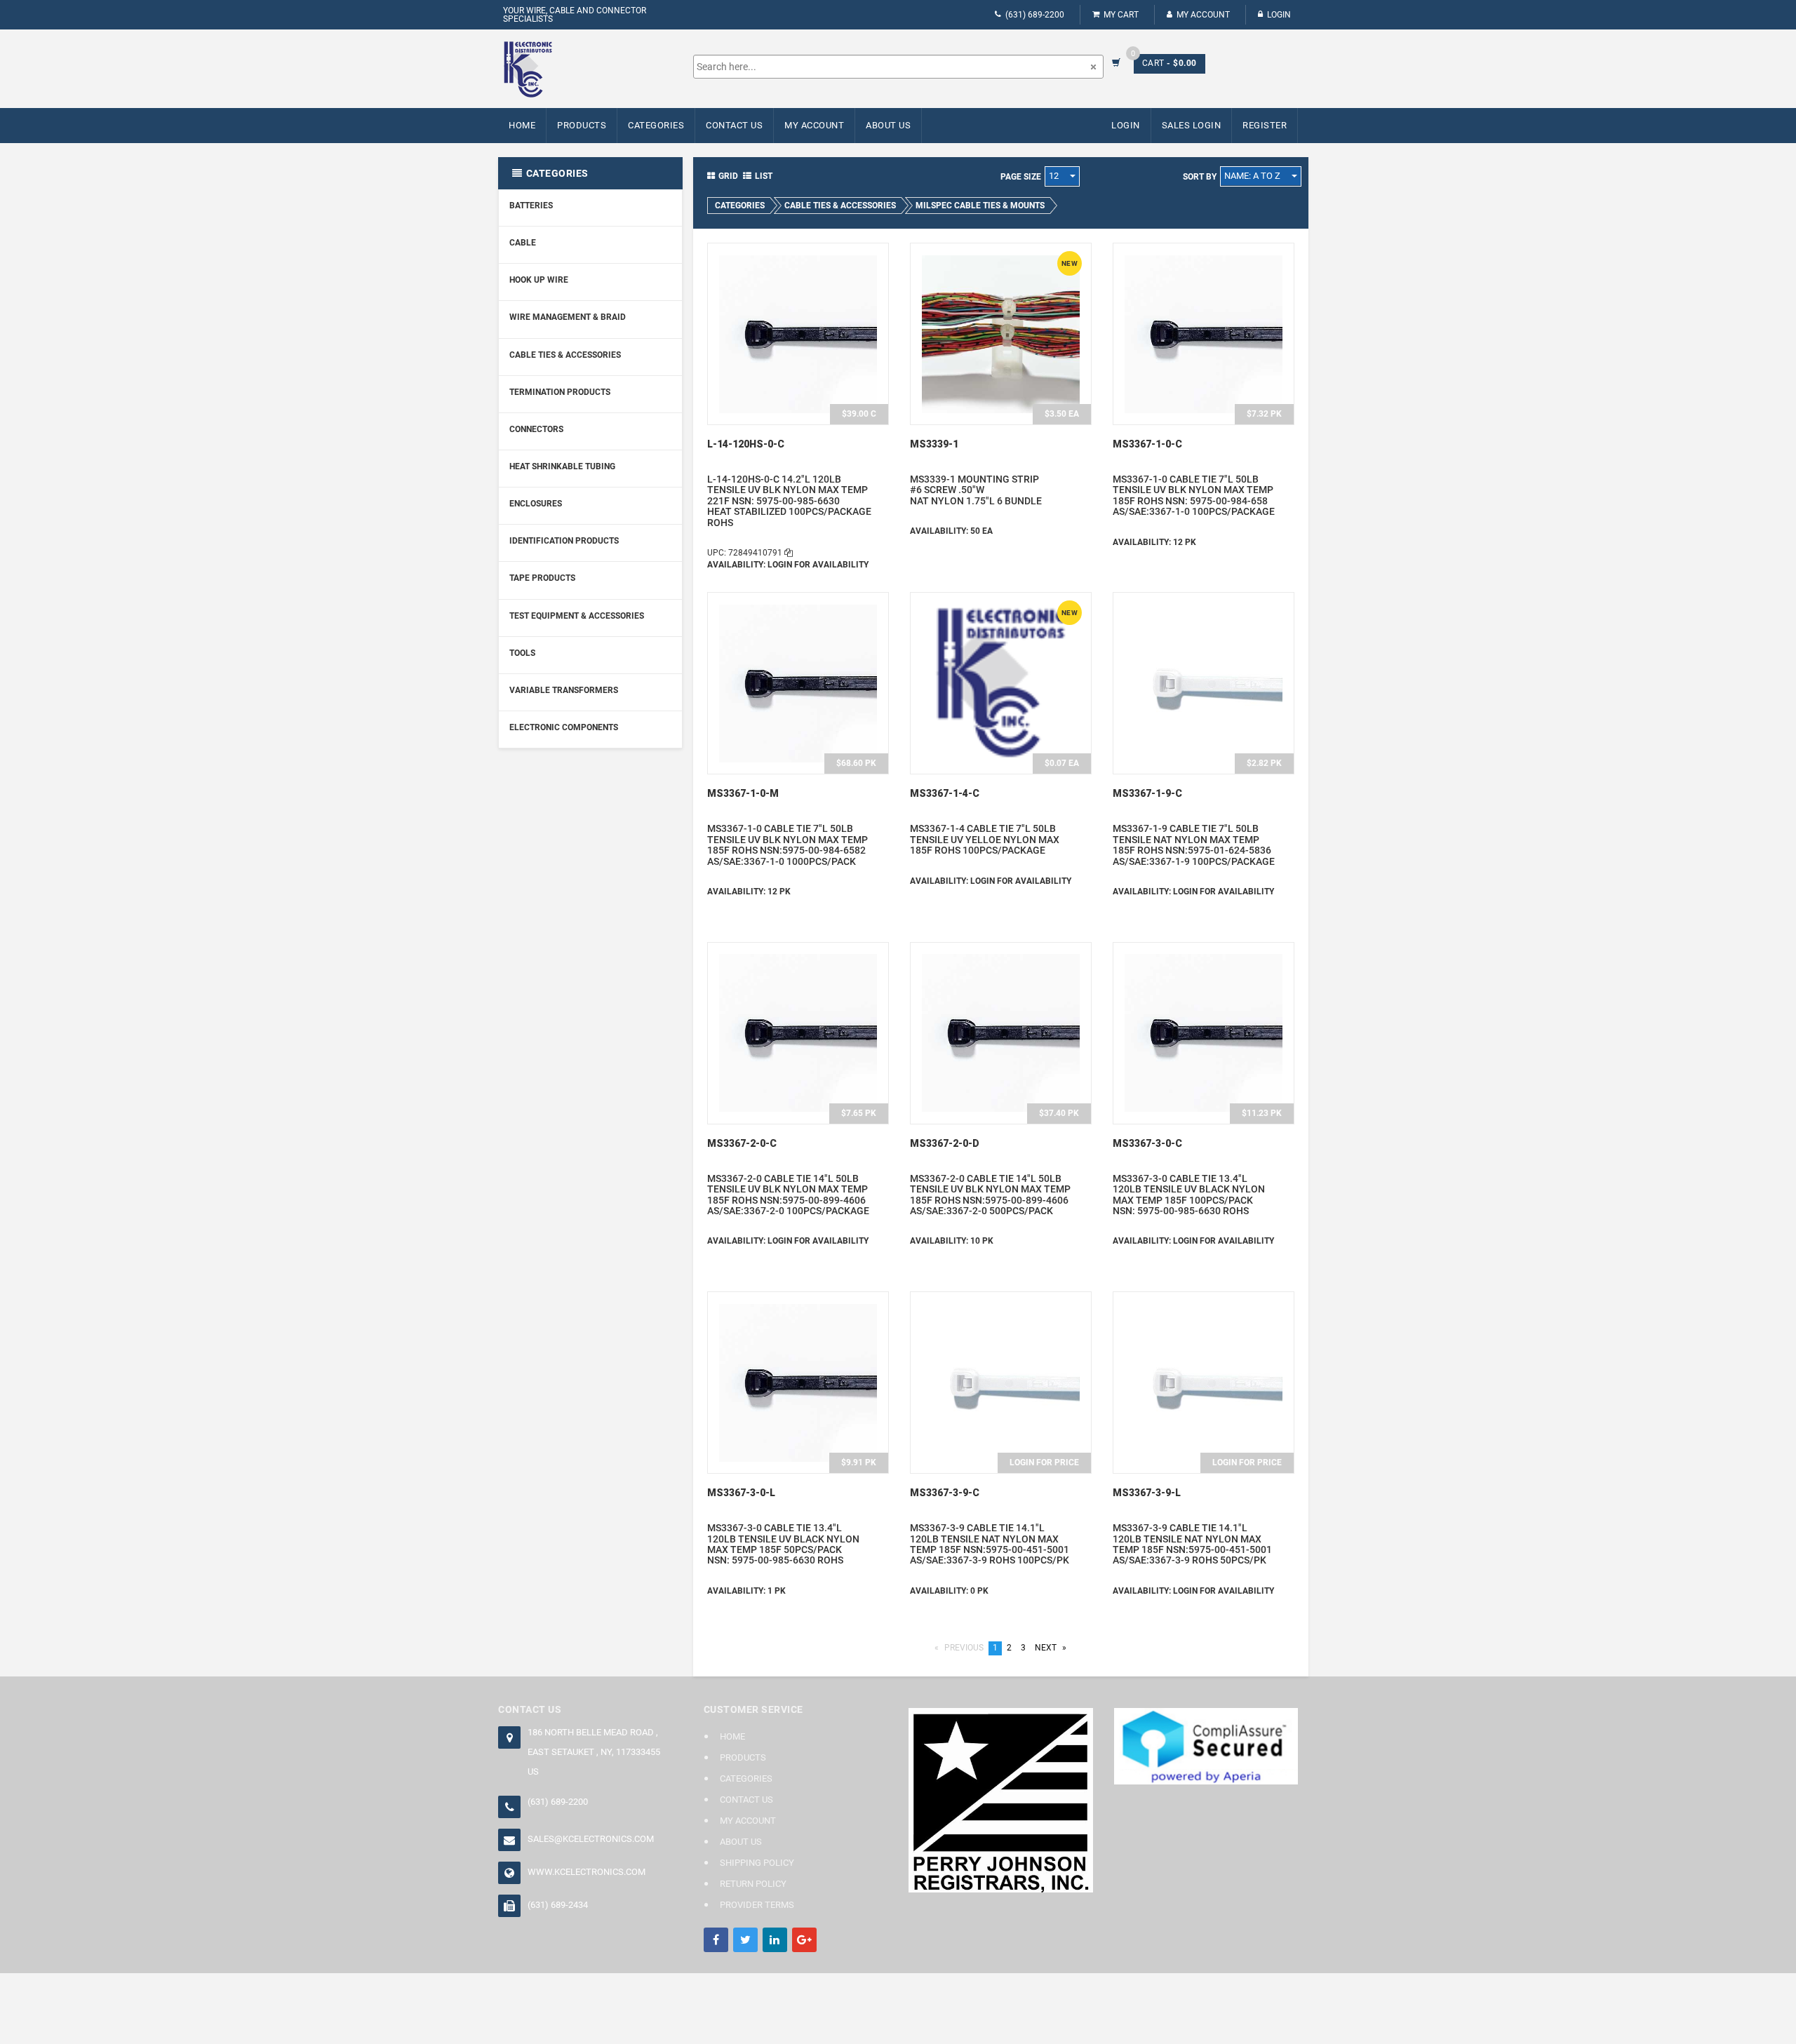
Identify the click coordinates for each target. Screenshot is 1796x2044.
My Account (1203, 15)
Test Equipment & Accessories (577, 616)
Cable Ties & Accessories (565, 355)
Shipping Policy (757, 1863)
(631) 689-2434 (558, 1905)
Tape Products (542, 578)
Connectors (536, 429)
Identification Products (564, 541)
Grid (728, 176)
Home (522, 125)
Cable (523, 243)
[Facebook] (716, 1940)
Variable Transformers (564, 690)
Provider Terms (757, 1905)
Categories (656, 125)
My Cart (1121, 15)
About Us (888, 125)
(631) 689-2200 (1035, 15)
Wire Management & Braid (568, 317)
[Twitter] (745, 1940)
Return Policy (753, 1884)
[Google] (804, 1940)
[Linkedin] (775, 1940)
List (764, 176)
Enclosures (536, 504)
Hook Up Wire (539, 280)
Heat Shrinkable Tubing (562, 466)
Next (1053, 1648)
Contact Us (734, 125)
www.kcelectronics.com (587, 1872)
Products (582, 125)
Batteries (531, 206)
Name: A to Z (1253, 176)
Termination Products (560, 392)
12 (1055, 176)
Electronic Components (564, 727)
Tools (522, 653)
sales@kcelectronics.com (591, 1839)
